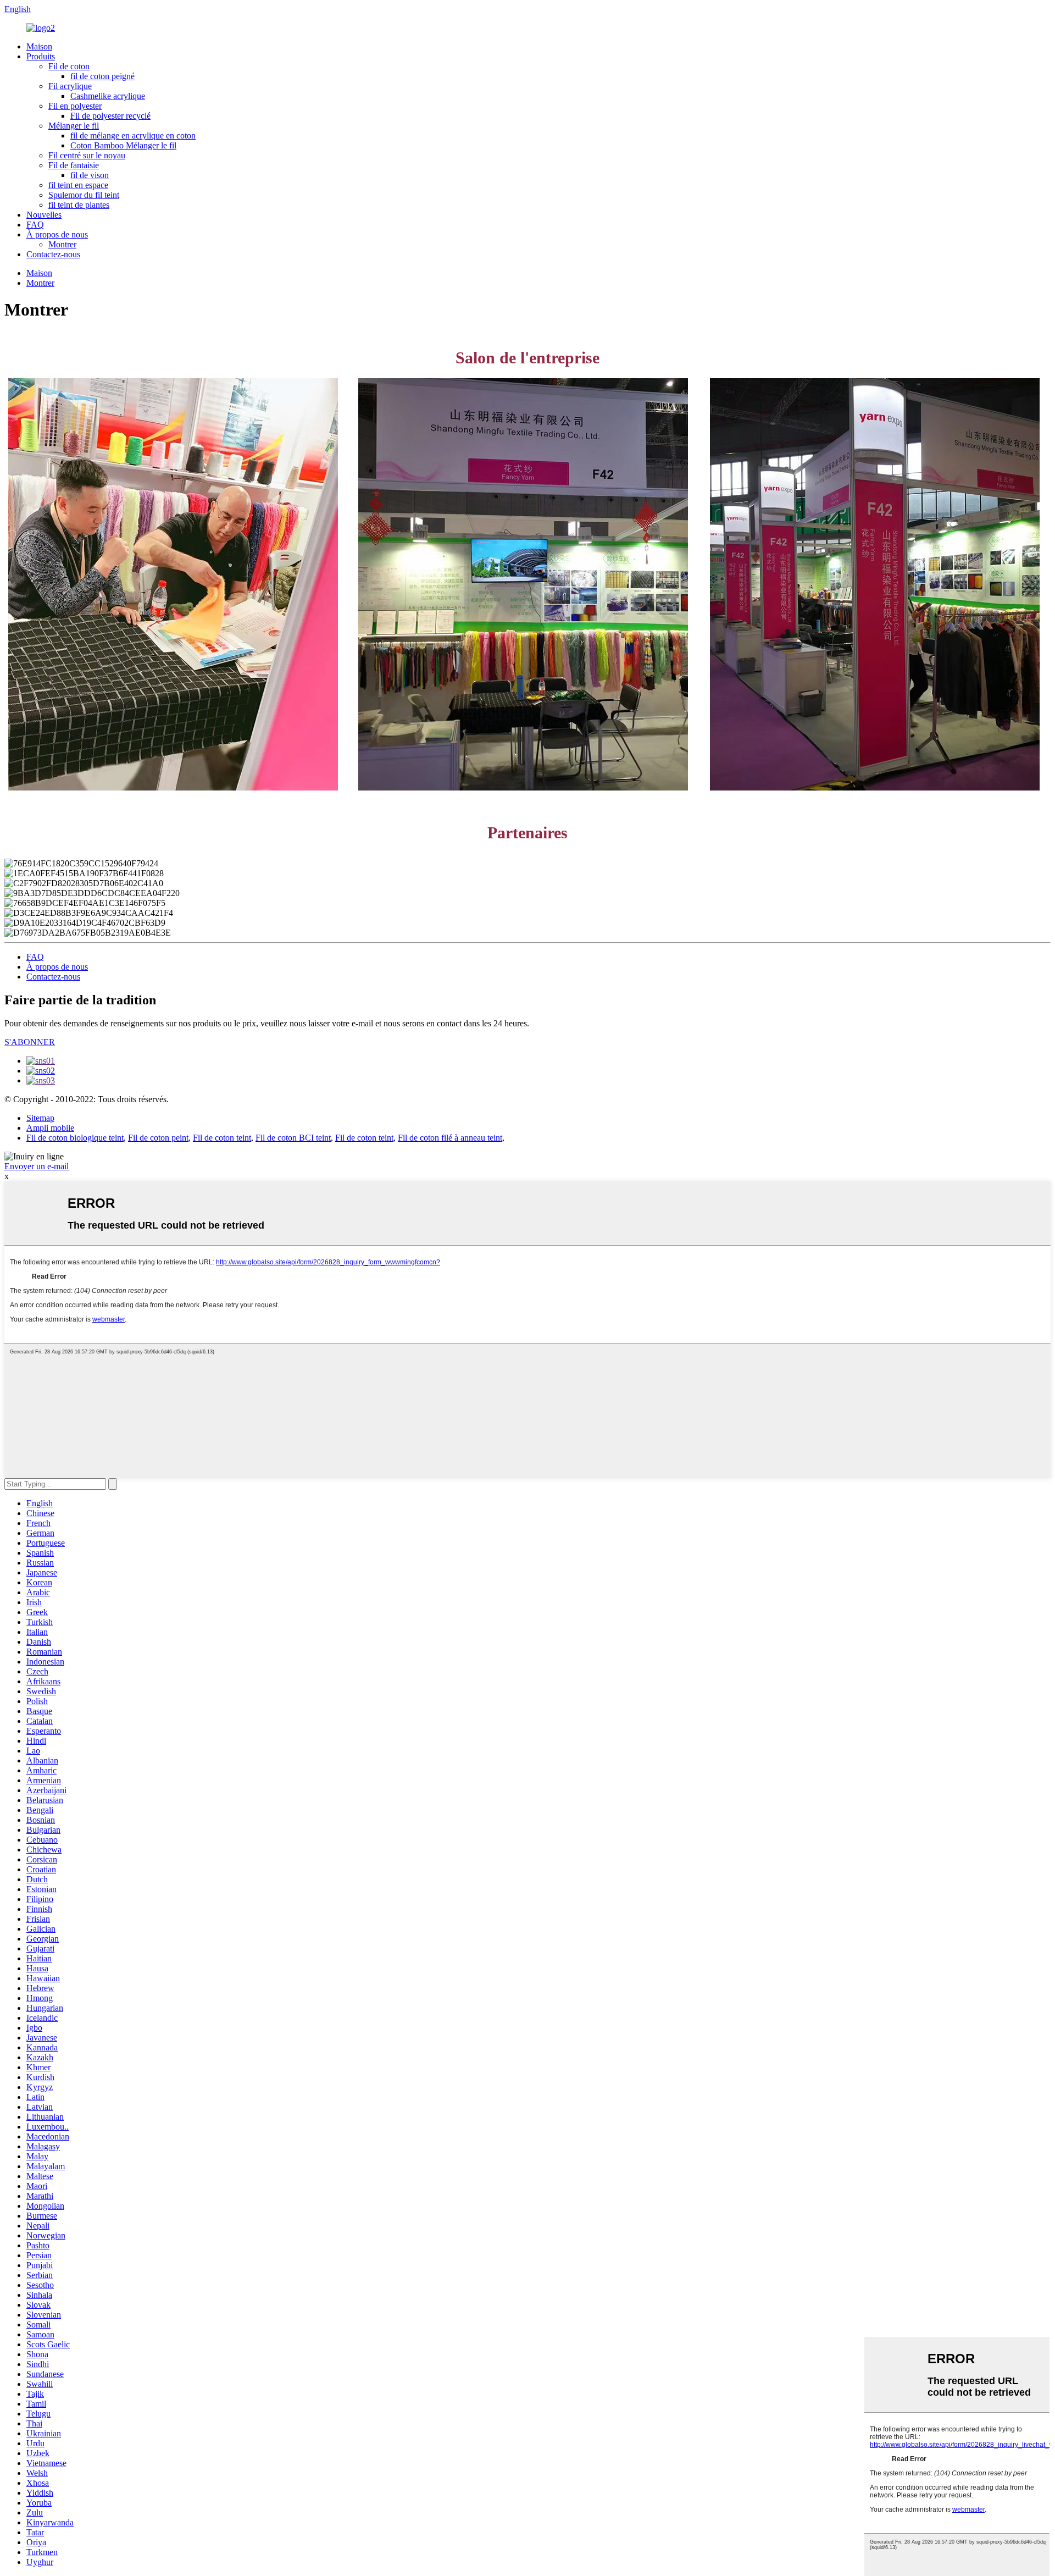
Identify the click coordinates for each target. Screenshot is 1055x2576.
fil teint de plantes (79, 205)
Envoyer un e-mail (37, 1166)
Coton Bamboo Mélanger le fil (123, 145)
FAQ (35, 225)
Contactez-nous (53, 254)
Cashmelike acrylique (108, 96)
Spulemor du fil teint (84, 195)
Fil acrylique (70, 86)
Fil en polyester (75, 106)
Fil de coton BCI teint (293, 1138)
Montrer (62, 244)
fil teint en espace (78, 185)
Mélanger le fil (74, 126)
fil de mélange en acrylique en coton (133, 136)
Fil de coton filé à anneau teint (450, 1138)
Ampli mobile (50, 1128)
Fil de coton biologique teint (75, 1138)
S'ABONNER (30, 1042)
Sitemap (40, 1118)
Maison (39, 46)
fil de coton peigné (102, 76)
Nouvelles (44, 215)
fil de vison (90, 175)
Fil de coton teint (222, 1138)
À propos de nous (57, 234)
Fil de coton (69, 66)
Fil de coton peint (158, 1138)
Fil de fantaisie (74, 165)
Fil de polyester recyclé (110, 116)
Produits (41, 56)
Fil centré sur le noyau (87, 155)
